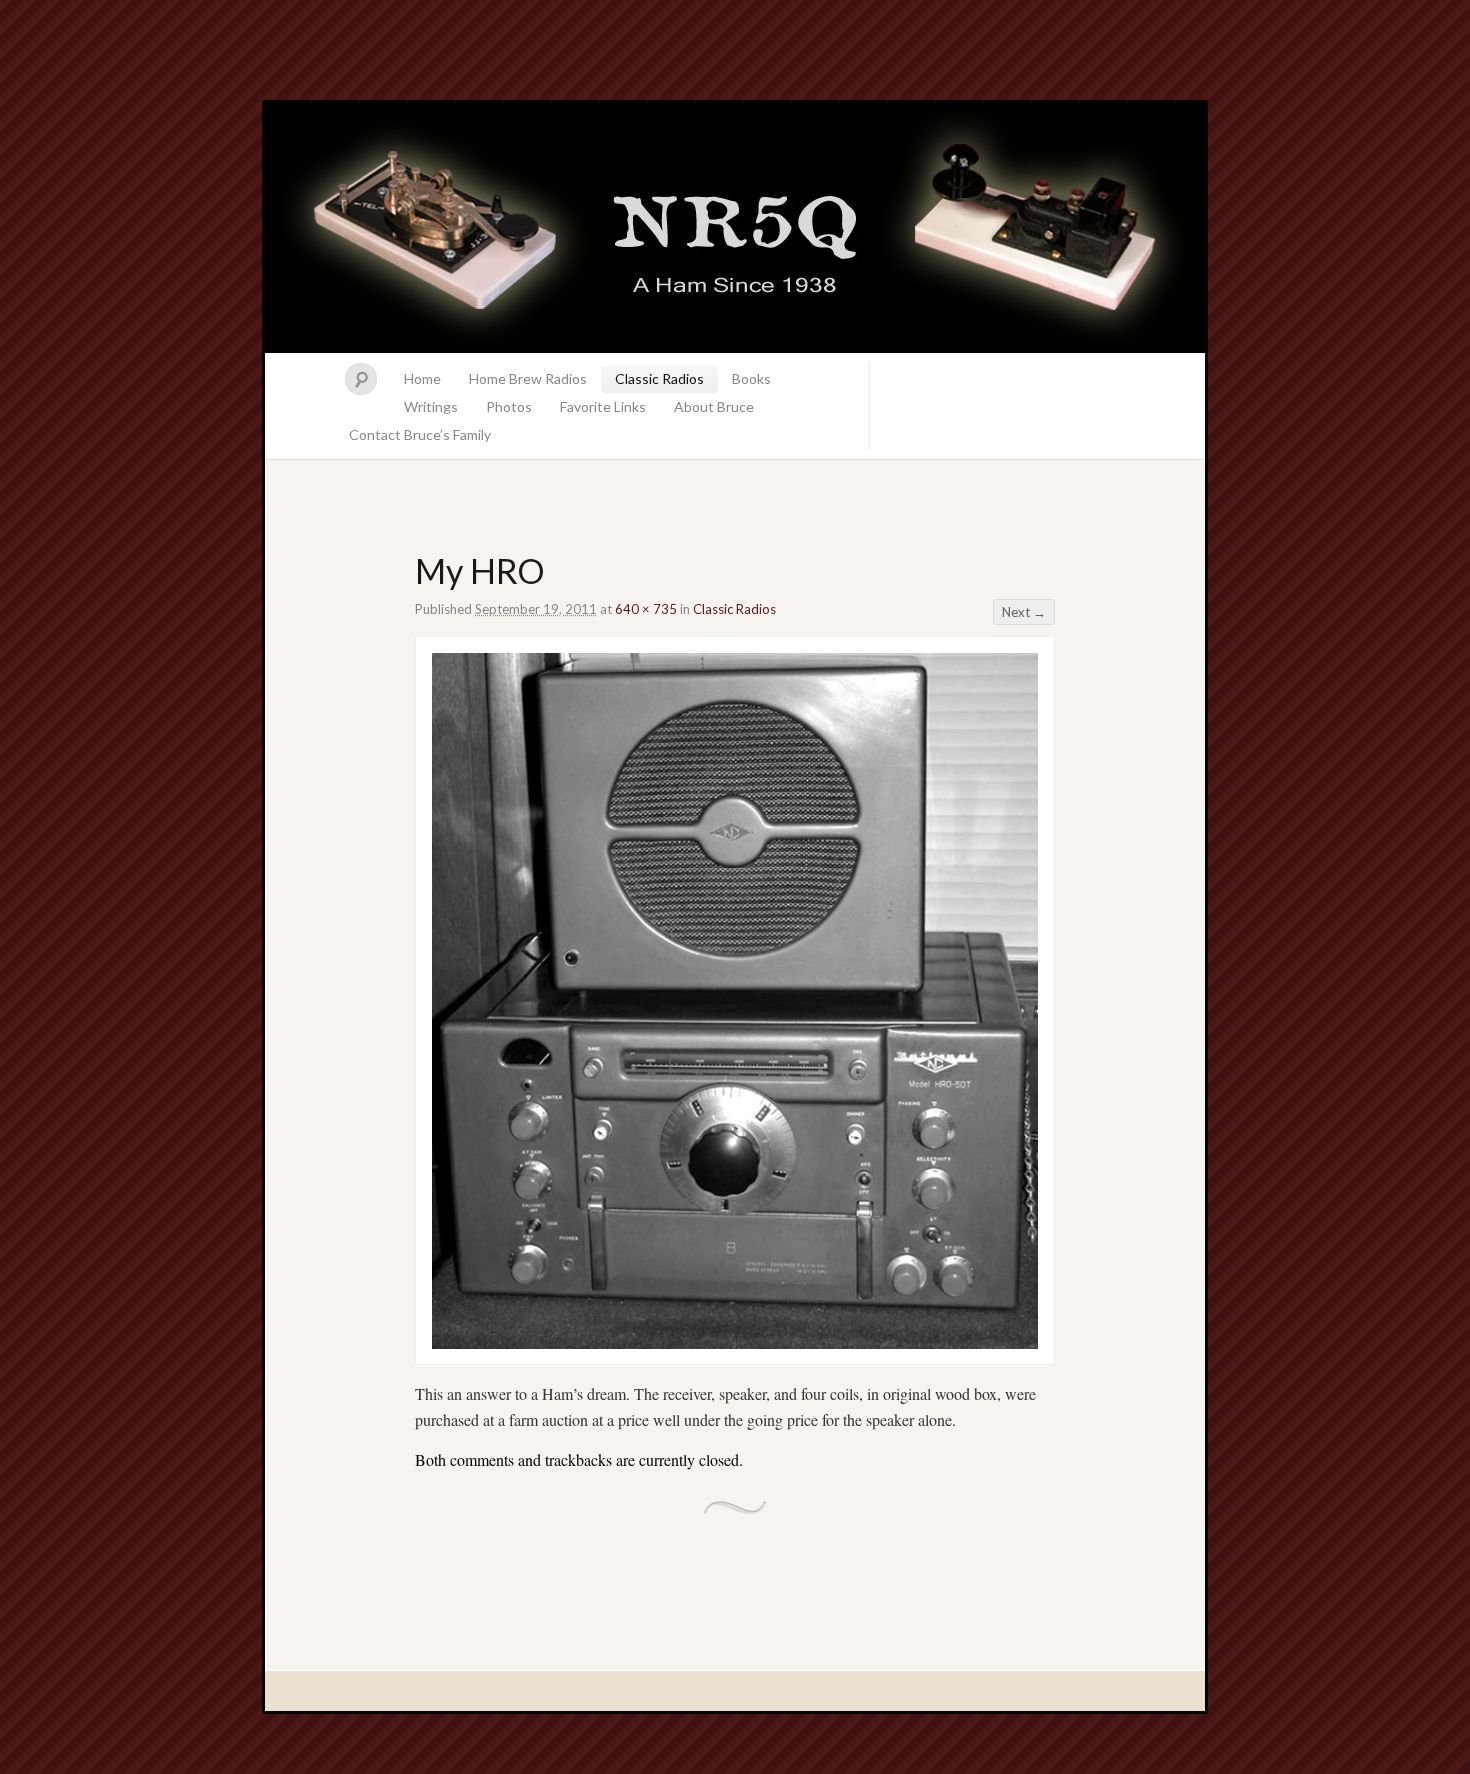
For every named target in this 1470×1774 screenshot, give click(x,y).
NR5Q (735, 228)
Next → (1024, 612)
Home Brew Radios (528, 378)
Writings (431, 406)
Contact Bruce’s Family (420, 434)
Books (751, 378)
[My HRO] (735, 1342)
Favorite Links (603, 406)
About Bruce (714, 406)
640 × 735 (646, 609)
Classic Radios (659, 378)
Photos (509, 406)
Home (422, 378)
